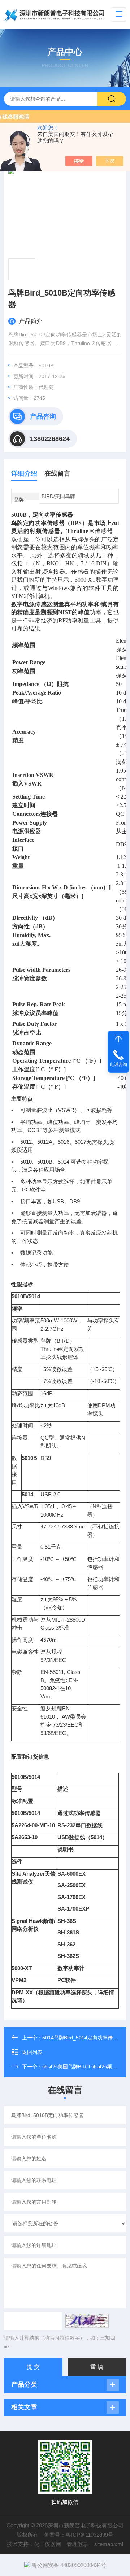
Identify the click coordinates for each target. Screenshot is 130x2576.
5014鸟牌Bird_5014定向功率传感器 (83, 2038)
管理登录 (78, 2544)
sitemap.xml (109, 2544)
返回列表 (32, 2052)
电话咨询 (118, 1064)
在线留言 (57, 473)
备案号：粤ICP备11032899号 (79, 2535)
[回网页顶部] (118, 1038)
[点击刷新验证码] (87, 2321)
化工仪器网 (47, 2544)
